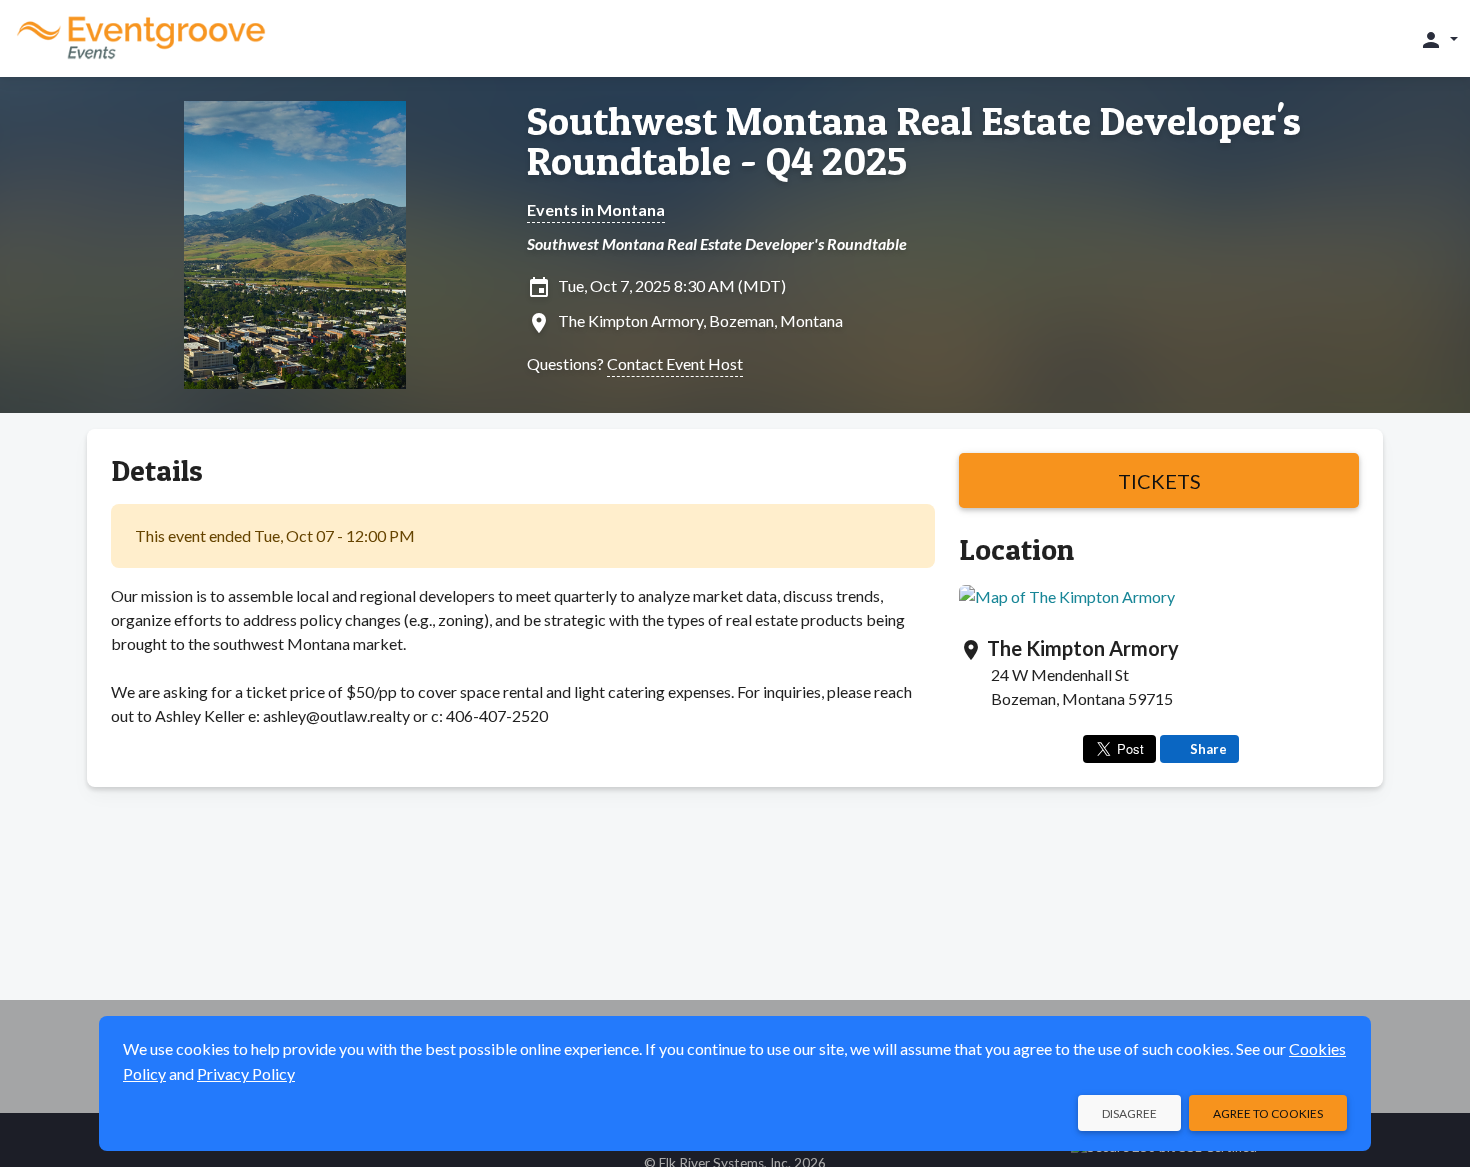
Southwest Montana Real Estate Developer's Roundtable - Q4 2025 (914, 141)
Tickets (1159, 481)
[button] (1438, 39)
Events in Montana (596, 209)
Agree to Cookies (1268, 1113)
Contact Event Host (675, 363)
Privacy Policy (246, 1073)
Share (1208, 749)
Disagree (1129, 1113)
